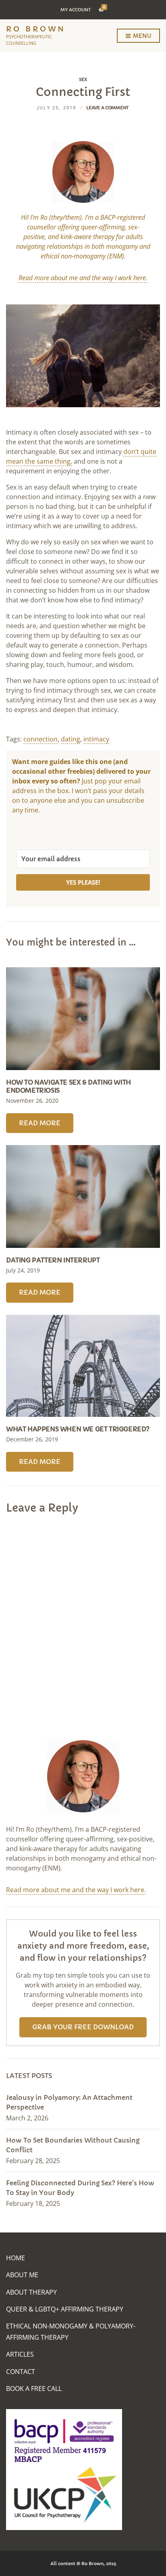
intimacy (96, 739)
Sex (83, 79)
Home (16, 2258)
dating (71, 739)
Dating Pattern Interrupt (53, 1260)
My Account (76, 10)
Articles (20, 2354)
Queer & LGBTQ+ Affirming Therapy (65, 2309)
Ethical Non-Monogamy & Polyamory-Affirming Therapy (71, 2331)
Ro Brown (36, 29)
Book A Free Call (34, 2389)
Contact (21, 2372)
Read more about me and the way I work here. (76, 1890)
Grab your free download (83, 2027)
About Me (22, 2275)
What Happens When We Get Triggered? (78, 1429)
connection (40, 739)
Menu (141, 36)
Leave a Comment (107, 108)
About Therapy (31, 2292)
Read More (40, 1123)
